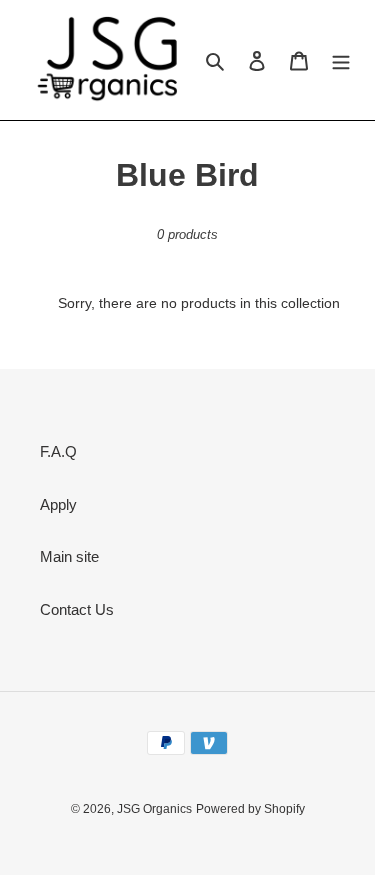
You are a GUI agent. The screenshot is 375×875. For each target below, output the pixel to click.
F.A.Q (58, 451)
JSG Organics (154, 809)
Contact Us (77, 609)
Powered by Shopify (250, 809)
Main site (69, 556)
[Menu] (341, 60)
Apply (58, 504)
